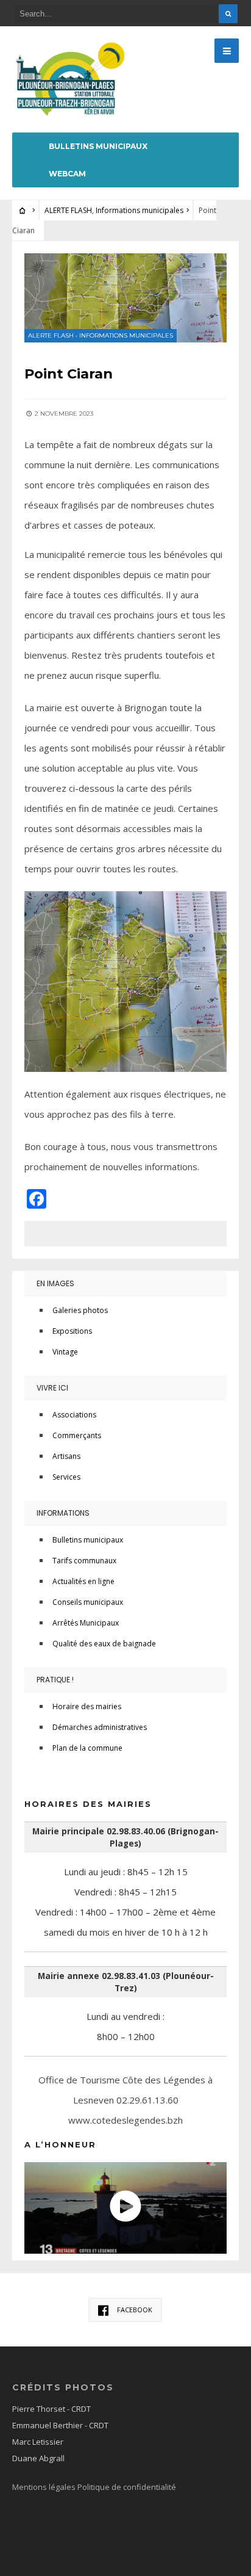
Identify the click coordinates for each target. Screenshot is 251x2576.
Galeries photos (80, 1310)
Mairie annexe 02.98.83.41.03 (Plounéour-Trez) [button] (126, 1982)
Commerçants (77, 1435)
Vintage (65, 1352)
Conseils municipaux (88, 1602)
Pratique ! (55, 1680)
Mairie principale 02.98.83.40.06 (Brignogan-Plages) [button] (125, 1837)
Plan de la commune (87, 1748)
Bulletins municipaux (98, 146)
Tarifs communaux (84, 1561)
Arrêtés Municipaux (86, 1623)
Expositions (72, 1331)
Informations (63, 1513)
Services (66, 1477)
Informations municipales (140, 210)
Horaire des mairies (87, 1706)
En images (55, 1283)
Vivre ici (52, 1388)
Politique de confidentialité (127, 2487)
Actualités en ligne (83, 1581)
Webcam (67, 174)
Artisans (66, 1456)
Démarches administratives (100, 1727)
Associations (74, 1415)
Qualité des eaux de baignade (104, 1644)
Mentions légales (45, 2487)
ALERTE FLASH (68, 210)
